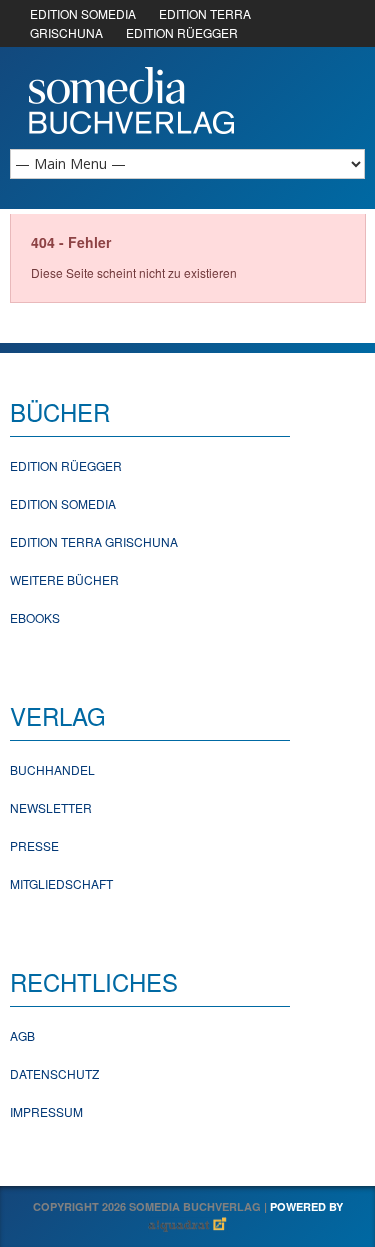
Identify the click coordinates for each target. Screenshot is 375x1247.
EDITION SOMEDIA (83, 13)
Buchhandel (52, 769)
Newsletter (51, 807)
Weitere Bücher (64, 579)
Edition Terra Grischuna (94, 541)
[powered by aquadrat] (188, 1225)
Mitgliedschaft (61, 883)
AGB (22, 1035)
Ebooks (35, 617)
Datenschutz (54, 1073)
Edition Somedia (63, 503)
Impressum (46, 1111)
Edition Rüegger (66, 465)
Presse (34, 845)
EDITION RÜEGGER (182, 32)
